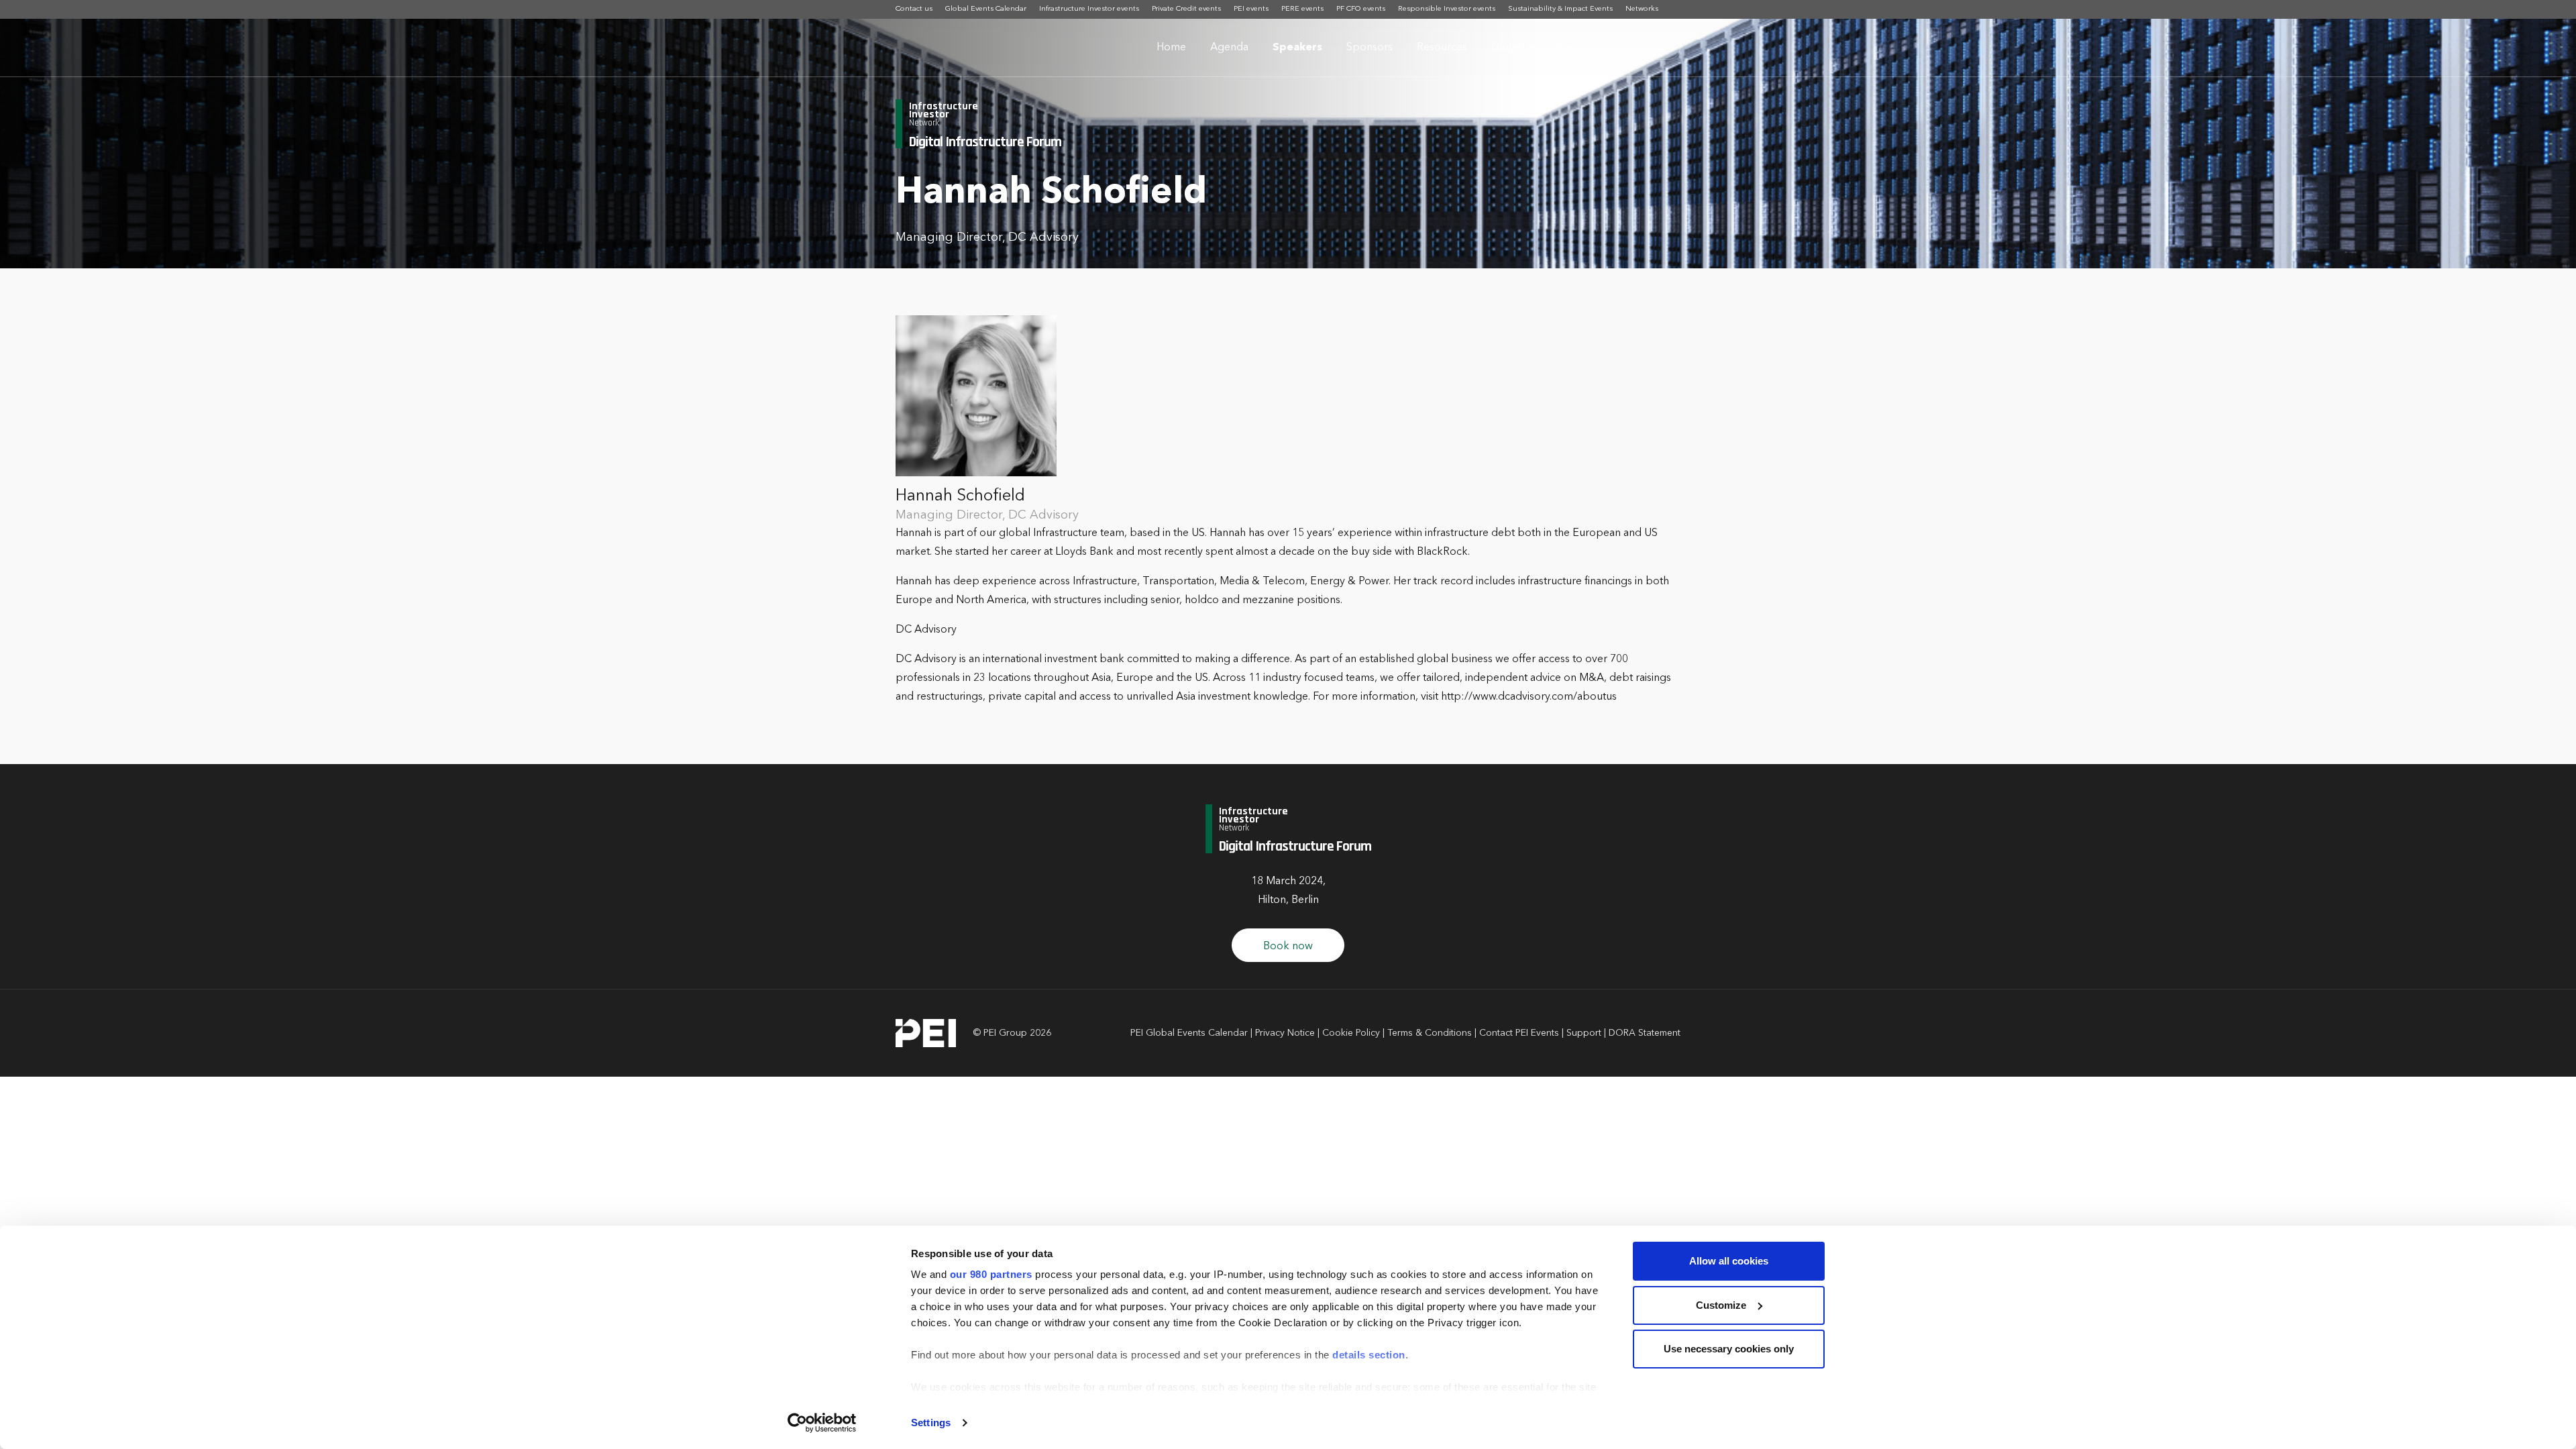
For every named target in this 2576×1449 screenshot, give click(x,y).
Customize (1721, 1305)
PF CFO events (1361, 9)
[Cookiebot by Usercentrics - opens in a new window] (822, 1423)
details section (1369, 1355)
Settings (931, 1423)
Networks (1642, 9)
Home (1171, 48)
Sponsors (1370, 48)
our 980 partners (991, 1274)
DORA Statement (1645, 1033)
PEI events (1251, 9)
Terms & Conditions (1430, 1033)
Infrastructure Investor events (1089, 9)
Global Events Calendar (986, 9)
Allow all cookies (1729, 1261)
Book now (1639, 48)
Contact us (914, 9)
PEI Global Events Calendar (1189, 1033)
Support (1584, 1033)
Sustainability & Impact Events (1560, 9)
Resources (1442, 48)
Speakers (1297, 48)
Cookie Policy (1351, 1033)
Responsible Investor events (1447, 9)
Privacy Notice (1285, 1033)
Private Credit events (1186, 9)
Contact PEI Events (1519, 1033)
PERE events (1302, 9)
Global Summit (1527, 48)
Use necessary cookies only (1729, 1349)
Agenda (1229, 48)
